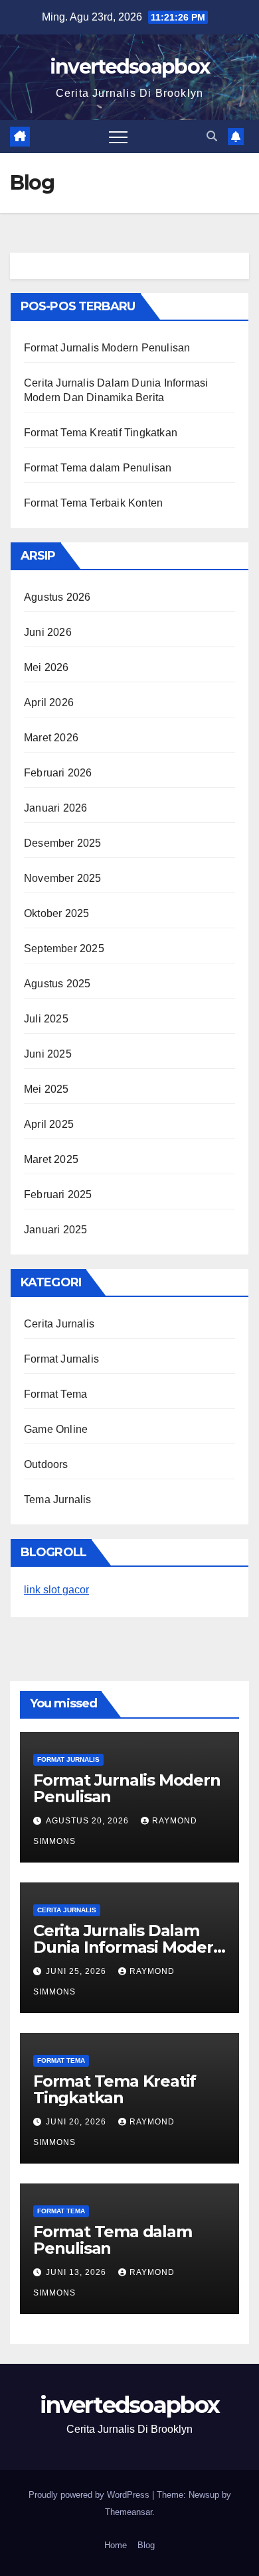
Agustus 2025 (57, 984)
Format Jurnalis (61, 1359)
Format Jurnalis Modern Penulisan (107, 348)
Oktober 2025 (56, 913)
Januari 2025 (55, 1230)
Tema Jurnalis (58, 1500)
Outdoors (46, 1464)
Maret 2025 (51, 1159)
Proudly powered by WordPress (90, 2495)
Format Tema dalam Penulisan (98, 468)
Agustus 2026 (57, 597)
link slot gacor (56, 1590)
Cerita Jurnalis (59, 1324)
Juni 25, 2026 (77, 1971)
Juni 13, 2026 (77, 2272)
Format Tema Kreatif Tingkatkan (101, 433)
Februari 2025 (58, 1195)
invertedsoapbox (130, 67)
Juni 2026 (48, 632)
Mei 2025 (46, 1089)
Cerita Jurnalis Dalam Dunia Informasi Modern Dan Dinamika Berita (129, 1947)
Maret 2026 (51, 738)
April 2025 (49, 1124)
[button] (212, 136)
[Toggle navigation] (118, 137)
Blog (146, 2545)
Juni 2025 (48, 1054)
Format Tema (55, 1394)
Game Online (56, 1429)
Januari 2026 (55, 808)
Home (116, 2545)
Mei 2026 (46, 667)
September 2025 (64, 949)
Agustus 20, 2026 (89, 1821)
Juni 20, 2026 (77, 2122)
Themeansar (129, 2512)
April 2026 (49, 703)
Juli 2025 (46, 1019)
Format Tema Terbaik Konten (93, 503)
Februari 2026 (58, 773)
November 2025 (63, 878)
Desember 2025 (63, 843)
